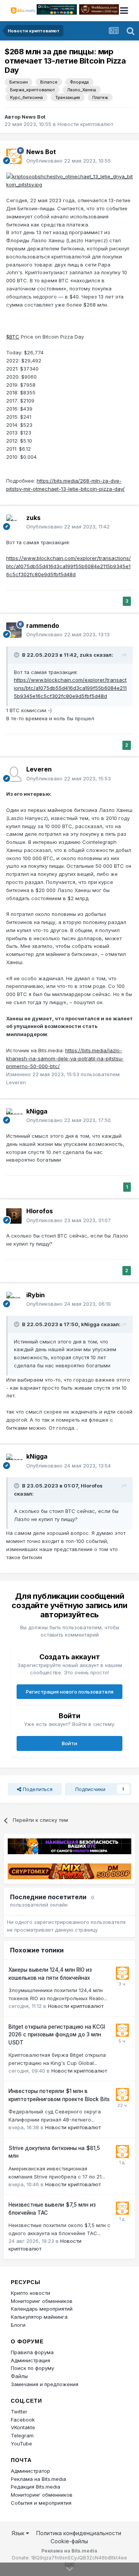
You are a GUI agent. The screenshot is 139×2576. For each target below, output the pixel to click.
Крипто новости (31, 2293)
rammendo (43, 626)
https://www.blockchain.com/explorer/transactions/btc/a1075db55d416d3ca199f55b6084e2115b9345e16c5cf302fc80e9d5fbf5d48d (69, 566)
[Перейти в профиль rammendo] (14, 630)
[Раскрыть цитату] (17, 655)
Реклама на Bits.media (38, 2479)
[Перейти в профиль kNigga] (14, 1116)
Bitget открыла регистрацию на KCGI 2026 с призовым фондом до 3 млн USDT (57, 2035)
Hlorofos (40, 1211)
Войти (69, 1743)
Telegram (22, 2435)
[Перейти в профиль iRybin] (14, 1300)
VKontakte (23, 2427)
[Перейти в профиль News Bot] (14, 156)
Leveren (39, 769)
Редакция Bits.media (36, 2487)
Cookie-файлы (69, 2541)
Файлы (19, 2376)
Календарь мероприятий (42, 2309)
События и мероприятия (41, 2503)
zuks (33, 518)
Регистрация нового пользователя (70, 1692)
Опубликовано (69, 161)
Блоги (18, 2325)
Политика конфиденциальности (79, 2533)
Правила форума (32, 2352)
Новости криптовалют (85, 124)
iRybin (36, 1295)
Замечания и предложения (45, 2384)
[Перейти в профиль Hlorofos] (14, 1216)
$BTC (13, 337)
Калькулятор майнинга (39, 2317)
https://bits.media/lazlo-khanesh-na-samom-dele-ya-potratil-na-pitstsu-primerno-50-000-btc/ (65, 1058)
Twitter (19, 2412)
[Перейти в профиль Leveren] (14, 774)
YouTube (21, 2444)
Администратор (31, 2471)
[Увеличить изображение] (69, 180)
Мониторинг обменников (42, 2301)
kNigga (37, 1111)
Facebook (23, 2420)
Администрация (31, 2360)
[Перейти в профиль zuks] (14, 522)
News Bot (34, 117)
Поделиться (37, 1789)
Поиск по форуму (32, 2368)
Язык (19, 2533)
